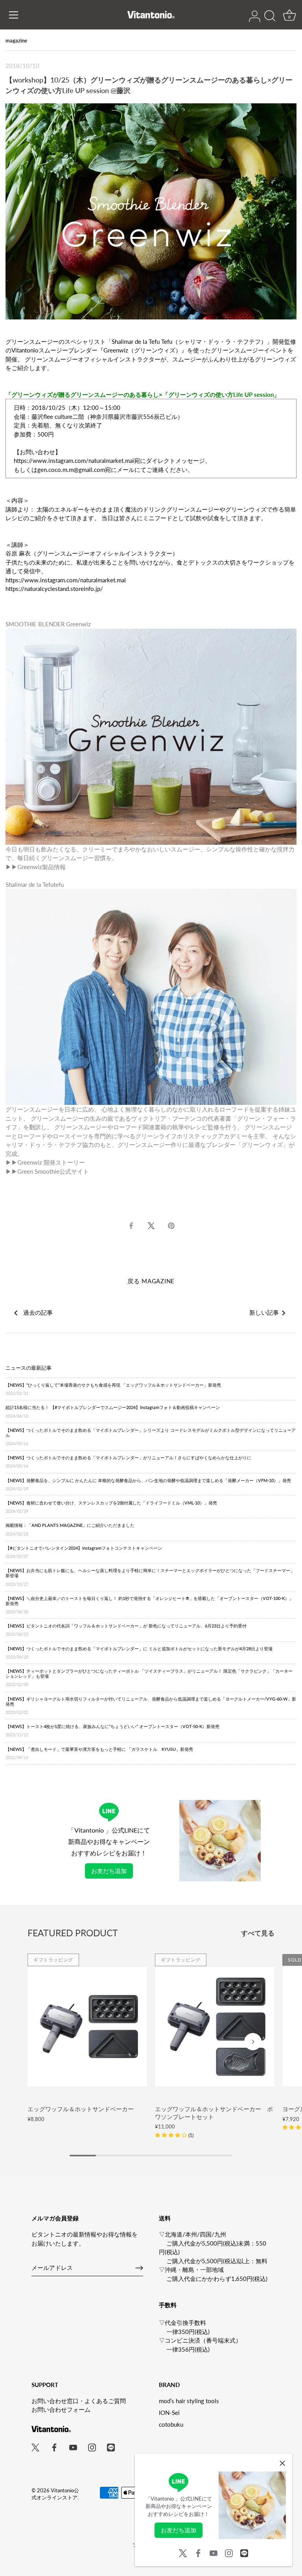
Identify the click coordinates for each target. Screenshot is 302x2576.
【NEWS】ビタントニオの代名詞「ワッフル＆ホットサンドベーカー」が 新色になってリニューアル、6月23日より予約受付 (126, 1630)
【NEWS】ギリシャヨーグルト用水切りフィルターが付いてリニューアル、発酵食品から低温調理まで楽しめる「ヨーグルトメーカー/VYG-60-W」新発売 (151, 1705)
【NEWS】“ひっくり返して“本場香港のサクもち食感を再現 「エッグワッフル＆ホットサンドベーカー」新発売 (113, 1389)
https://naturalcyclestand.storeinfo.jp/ (54, 589)
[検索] (270, 16)
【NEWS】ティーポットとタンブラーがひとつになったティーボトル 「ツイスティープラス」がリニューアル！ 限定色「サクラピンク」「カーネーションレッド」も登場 (149, 1678)
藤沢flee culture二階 (58, 416)
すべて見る (258, 1933)
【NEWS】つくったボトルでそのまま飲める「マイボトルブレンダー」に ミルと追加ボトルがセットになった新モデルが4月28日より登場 (139, 1653)
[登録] (139, 2268)
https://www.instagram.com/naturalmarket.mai (74, 461)
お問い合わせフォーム (61, 2409)
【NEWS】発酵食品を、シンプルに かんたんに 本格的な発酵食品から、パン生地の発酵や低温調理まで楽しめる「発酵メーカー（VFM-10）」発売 (148, 1484)
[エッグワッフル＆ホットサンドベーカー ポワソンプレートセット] (215, 2027)
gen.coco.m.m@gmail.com (71, 470)
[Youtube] (214, 2552)
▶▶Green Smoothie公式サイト (47, 1171)
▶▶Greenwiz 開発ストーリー (45, 1162)
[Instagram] (229, 2552)
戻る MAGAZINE (151, 1281)
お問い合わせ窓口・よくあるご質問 (79, 2401)
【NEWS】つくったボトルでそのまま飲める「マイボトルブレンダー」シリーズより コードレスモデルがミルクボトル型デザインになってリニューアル (151, 1437)
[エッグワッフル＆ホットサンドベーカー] (87, 2027)
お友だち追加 (109, 1871)
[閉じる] (282, 2463)
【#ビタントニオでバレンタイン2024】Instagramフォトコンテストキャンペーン (84, 1552)
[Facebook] (198, 2552)
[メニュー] (14, 15)
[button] (174, 2135)
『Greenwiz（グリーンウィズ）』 (142, 350)
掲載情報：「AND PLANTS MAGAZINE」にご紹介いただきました (70, 1529)
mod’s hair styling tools (189, 2401)
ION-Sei (169, 2413)
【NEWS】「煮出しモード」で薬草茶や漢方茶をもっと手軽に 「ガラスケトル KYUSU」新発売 (99, 1753)
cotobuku (171, 2424)
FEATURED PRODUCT (73, 1933)
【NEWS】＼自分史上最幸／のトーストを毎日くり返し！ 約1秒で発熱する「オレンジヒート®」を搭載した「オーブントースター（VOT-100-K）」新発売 (149, 1605)
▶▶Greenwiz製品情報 (36, 867)
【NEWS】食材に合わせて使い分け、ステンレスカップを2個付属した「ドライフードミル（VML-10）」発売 (111, 1507)
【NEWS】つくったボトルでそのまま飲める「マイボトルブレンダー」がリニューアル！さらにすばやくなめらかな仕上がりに (128, 1462)
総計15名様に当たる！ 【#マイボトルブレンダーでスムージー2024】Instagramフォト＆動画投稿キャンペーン (113, 1411)
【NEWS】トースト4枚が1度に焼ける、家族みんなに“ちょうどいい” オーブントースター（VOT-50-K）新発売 (112, 1730)
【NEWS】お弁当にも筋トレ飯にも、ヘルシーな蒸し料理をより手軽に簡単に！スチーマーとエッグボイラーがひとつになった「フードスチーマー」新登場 (150, 1577)
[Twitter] (183, 2552)
